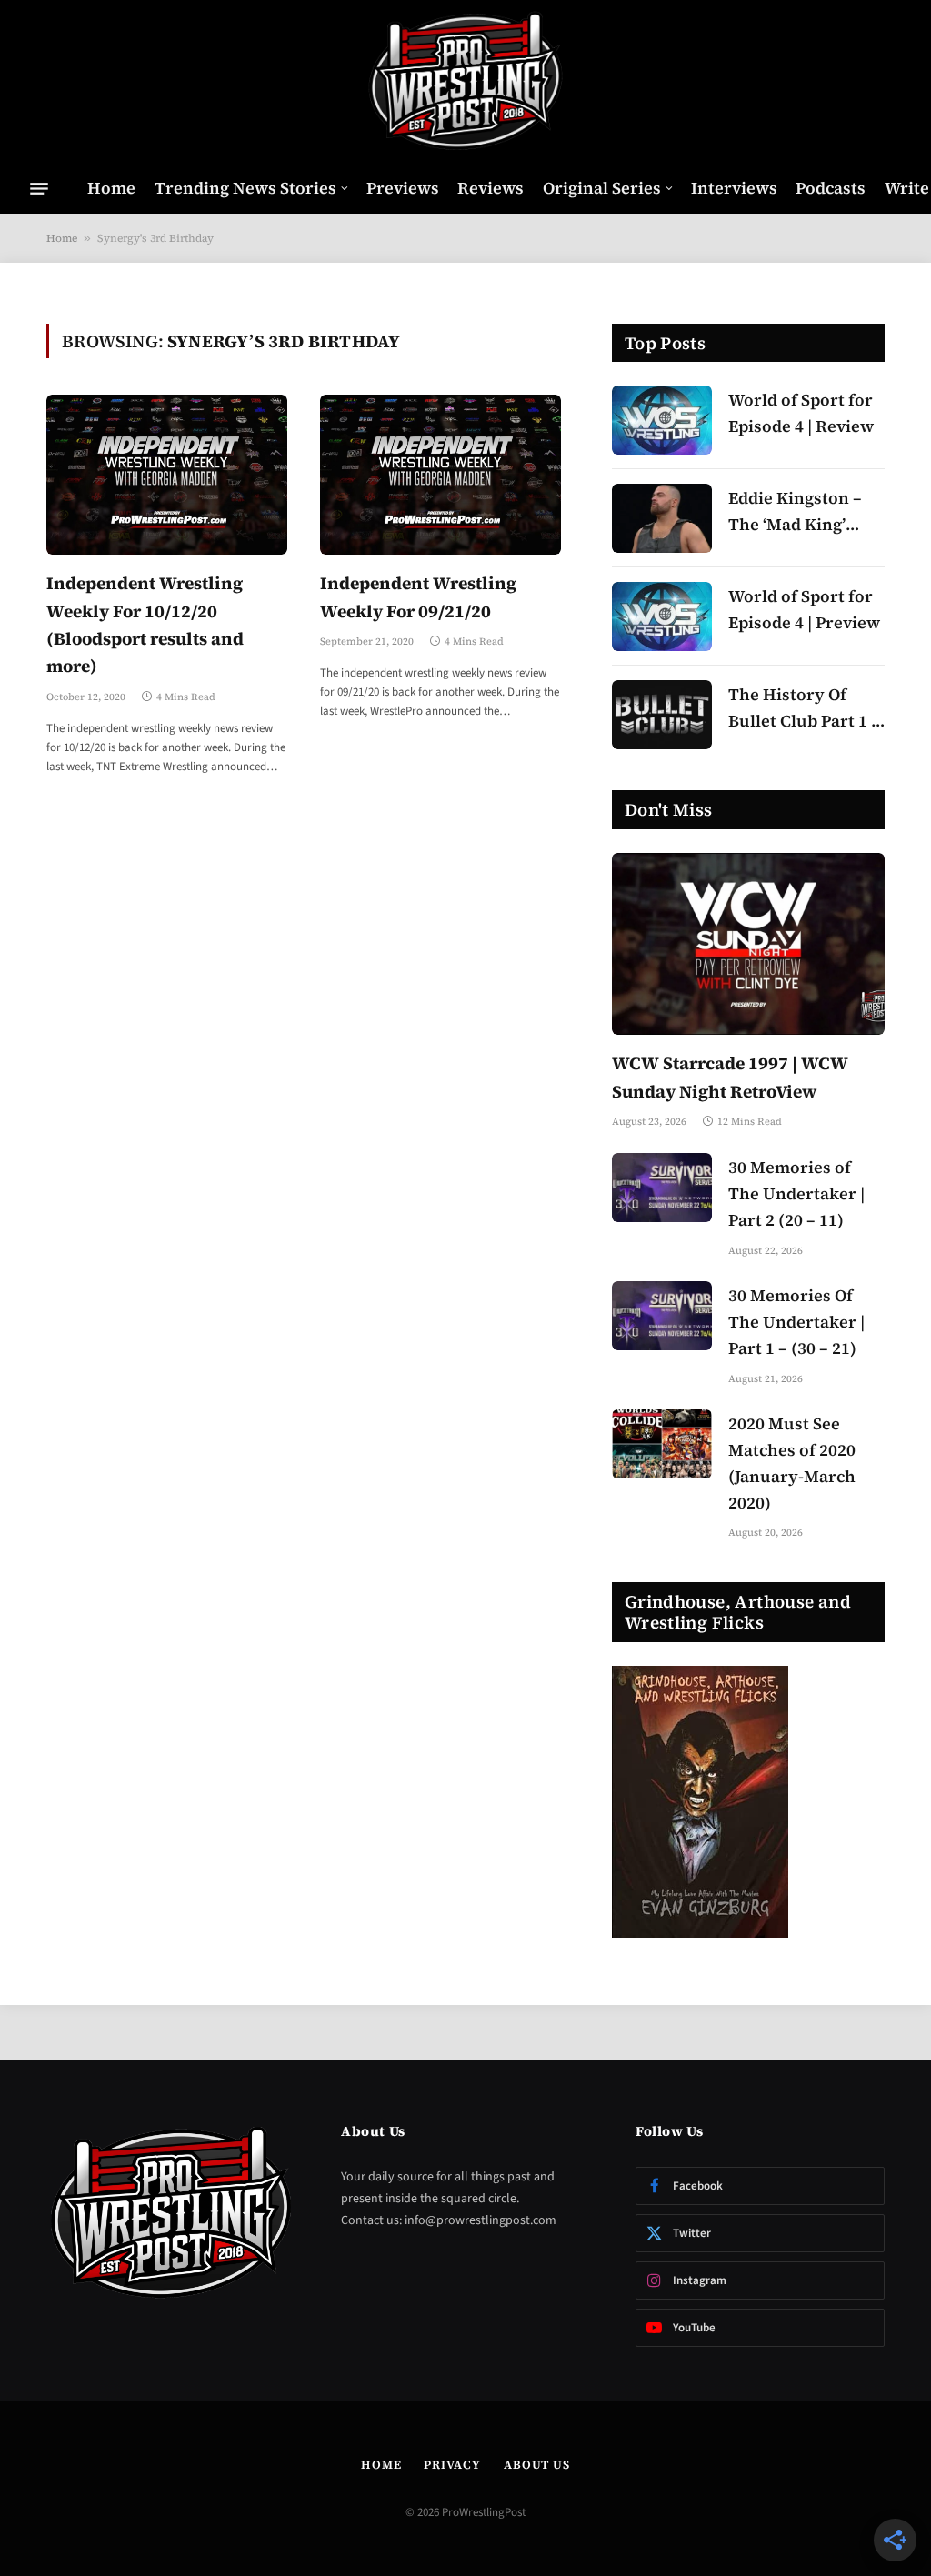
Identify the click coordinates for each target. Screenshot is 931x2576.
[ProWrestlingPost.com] (465, 82)
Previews (403, 188)
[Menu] (39, 188)
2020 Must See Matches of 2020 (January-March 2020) (792, 1463)
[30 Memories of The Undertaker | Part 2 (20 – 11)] (662, 1188)
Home (111, 188)
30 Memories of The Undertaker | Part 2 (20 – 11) (796, 1193)
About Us (537, 2465)
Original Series (602, 188)
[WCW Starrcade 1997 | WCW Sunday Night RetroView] (748, 944)
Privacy (452, 2465)
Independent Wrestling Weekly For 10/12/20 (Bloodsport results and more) (145, 624)
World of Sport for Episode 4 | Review (801, 413)
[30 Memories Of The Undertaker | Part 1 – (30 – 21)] (662, 1316)
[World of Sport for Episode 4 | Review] (662, 420)
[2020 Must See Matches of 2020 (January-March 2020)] (662, 1444)
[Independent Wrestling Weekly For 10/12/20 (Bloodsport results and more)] (167, 475)
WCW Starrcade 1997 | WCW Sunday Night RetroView (730, 1077)
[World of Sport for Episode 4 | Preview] (662, 616)
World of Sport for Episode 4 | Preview (804, 609)
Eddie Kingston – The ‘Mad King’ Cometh (795, 512)
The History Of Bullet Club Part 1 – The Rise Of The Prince (804, 709)
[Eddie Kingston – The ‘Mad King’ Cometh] (662, 518)
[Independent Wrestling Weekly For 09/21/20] (440, 475)
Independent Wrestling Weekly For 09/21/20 (418, 596)
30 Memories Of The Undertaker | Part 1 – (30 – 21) (796, 1322)
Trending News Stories (245, 188)
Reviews (491, 188)
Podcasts (831, 188)
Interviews (734, 188)
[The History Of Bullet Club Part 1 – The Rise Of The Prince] (662, 715)
